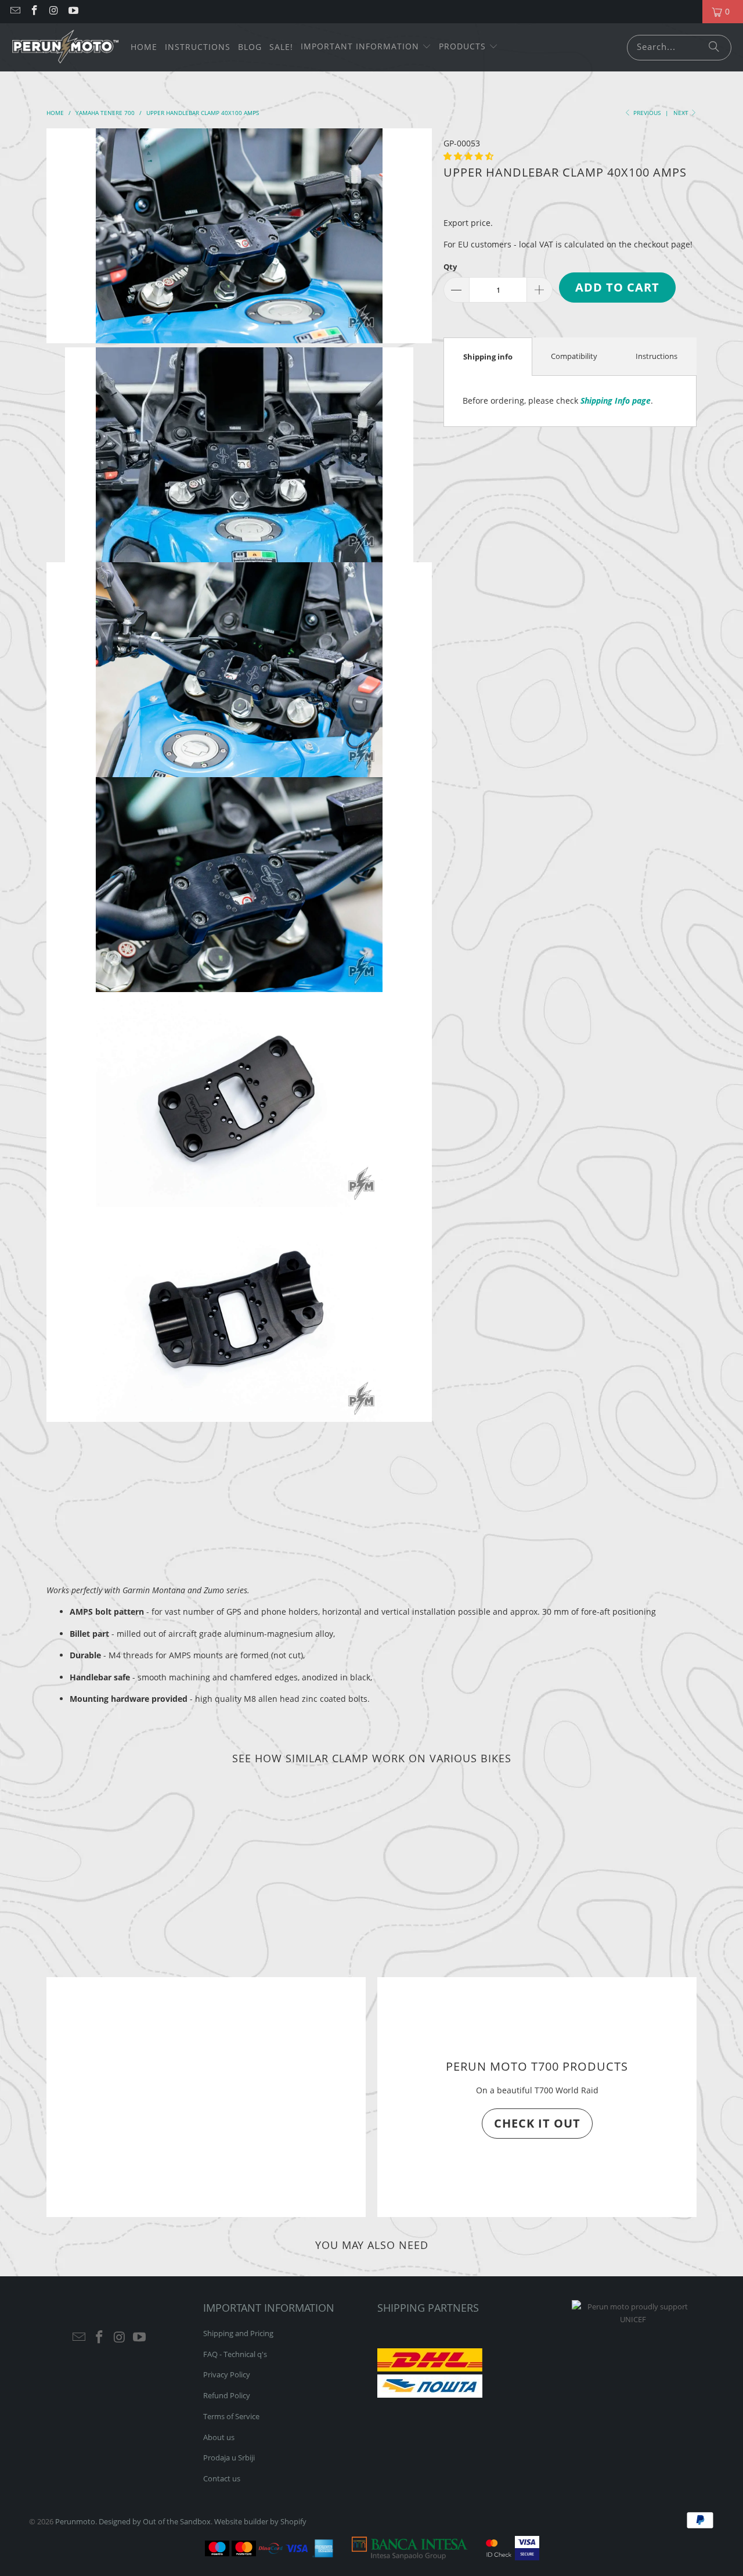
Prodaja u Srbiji (229, 2458)
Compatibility (574, 356)
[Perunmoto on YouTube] (73, 11)
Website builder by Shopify (260, 2521)
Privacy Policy (227, 2374)
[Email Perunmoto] (15, 11)
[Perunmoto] (65, 47)
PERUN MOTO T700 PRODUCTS (537, 2066)
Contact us (222, 2478)
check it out (537, 2123)
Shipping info (488, 357)
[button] (366, 47)
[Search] (714, 48)
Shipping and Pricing (238, 2333)
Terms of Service (231, 2416)
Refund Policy (227, 2395)
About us (219, 2437)
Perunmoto (75, 2521)
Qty (450, 267)
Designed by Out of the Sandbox (155, 2521)
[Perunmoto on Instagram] (53, 11)
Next (682, 113)
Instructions (657, 356)
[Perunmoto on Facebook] (34, 11)
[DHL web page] (430, 2369)
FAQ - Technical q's (235, 2354)
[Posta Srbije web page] (430, 2395)
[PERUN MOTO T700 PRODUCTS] (206, 2097)
